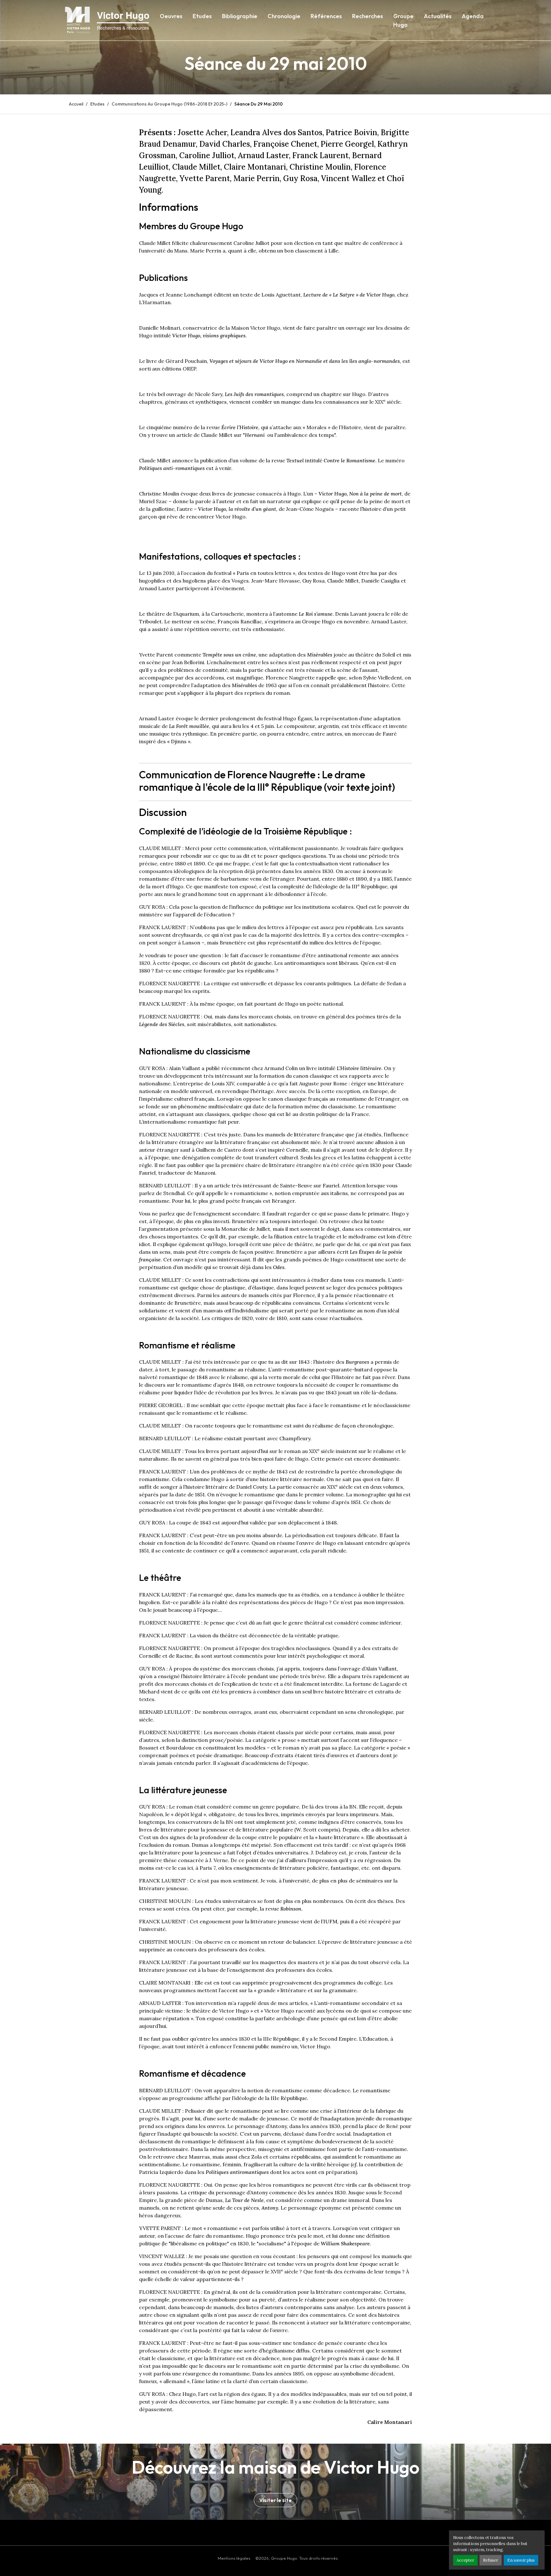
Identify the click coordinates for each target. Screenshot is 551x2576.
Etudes (202, 16)
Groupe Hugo (403, 20)
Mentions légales (234, 2558)
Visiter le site (275, 2500)
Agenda (473, 16)
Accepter (465, 2560)
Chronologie (284, 16)
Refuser (491, 2560)
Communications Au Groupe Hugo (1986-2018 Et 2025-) (169, 104)
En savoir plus (521, 2560)
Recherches (367, 16)
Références (326, 16)
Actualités (438, 16)
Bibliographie (240, 16)
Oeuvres (171, 16)
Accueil (76, 104)
